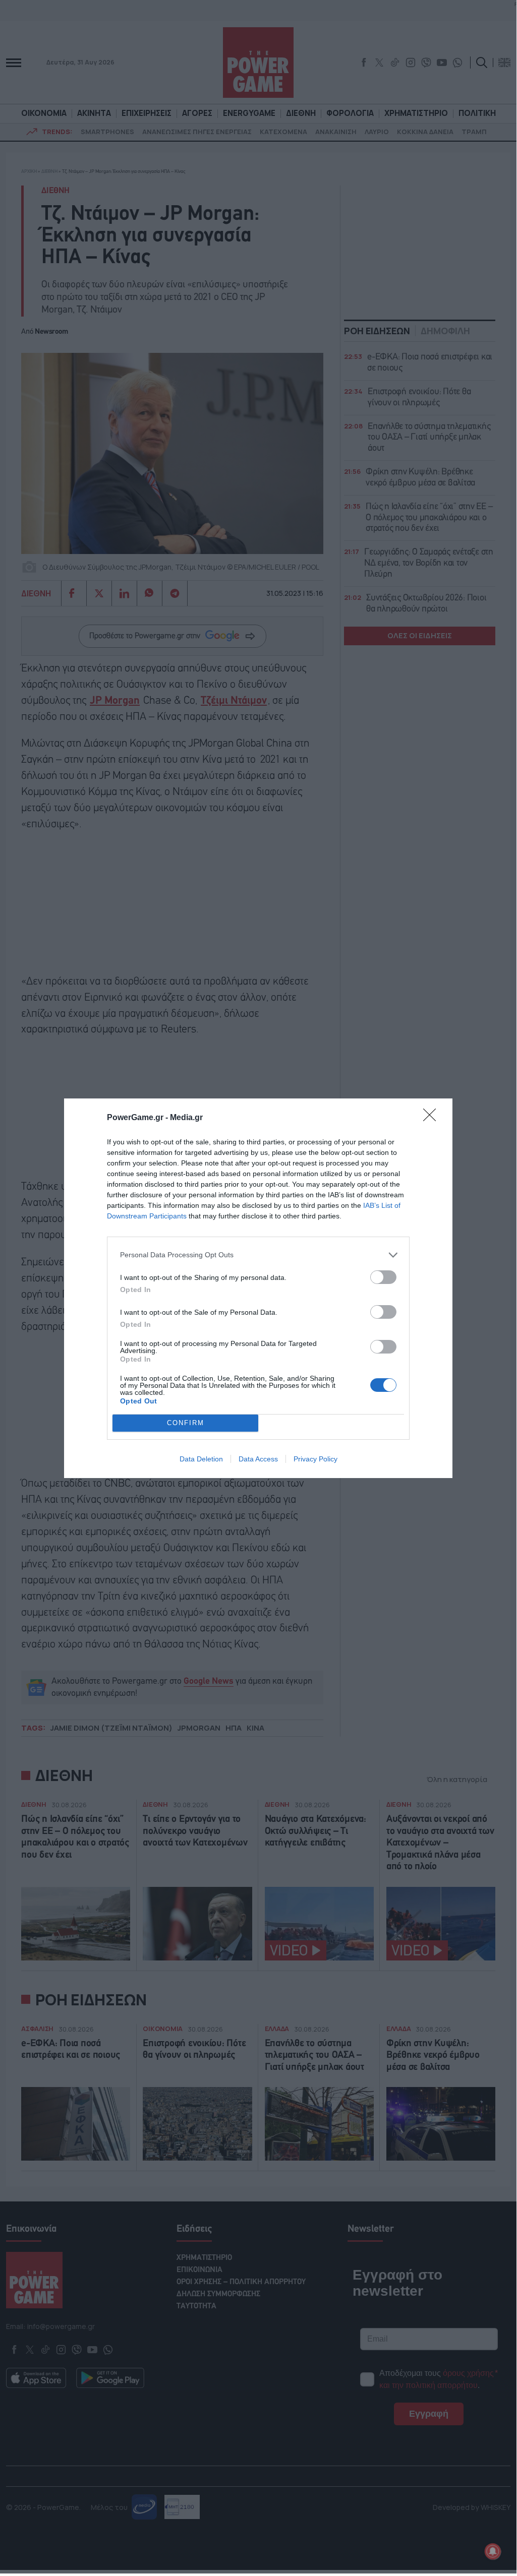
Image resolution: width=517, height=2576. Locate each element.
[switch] (383, 1277)
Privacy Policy (315, 1459)
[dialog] (258, 1288)
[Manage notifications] (493, 2551)
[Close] (433, 1118)
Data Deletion (201, 1459)
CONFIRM (186, 1423)
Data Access (258, 1459)
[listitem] (258, 1255)
